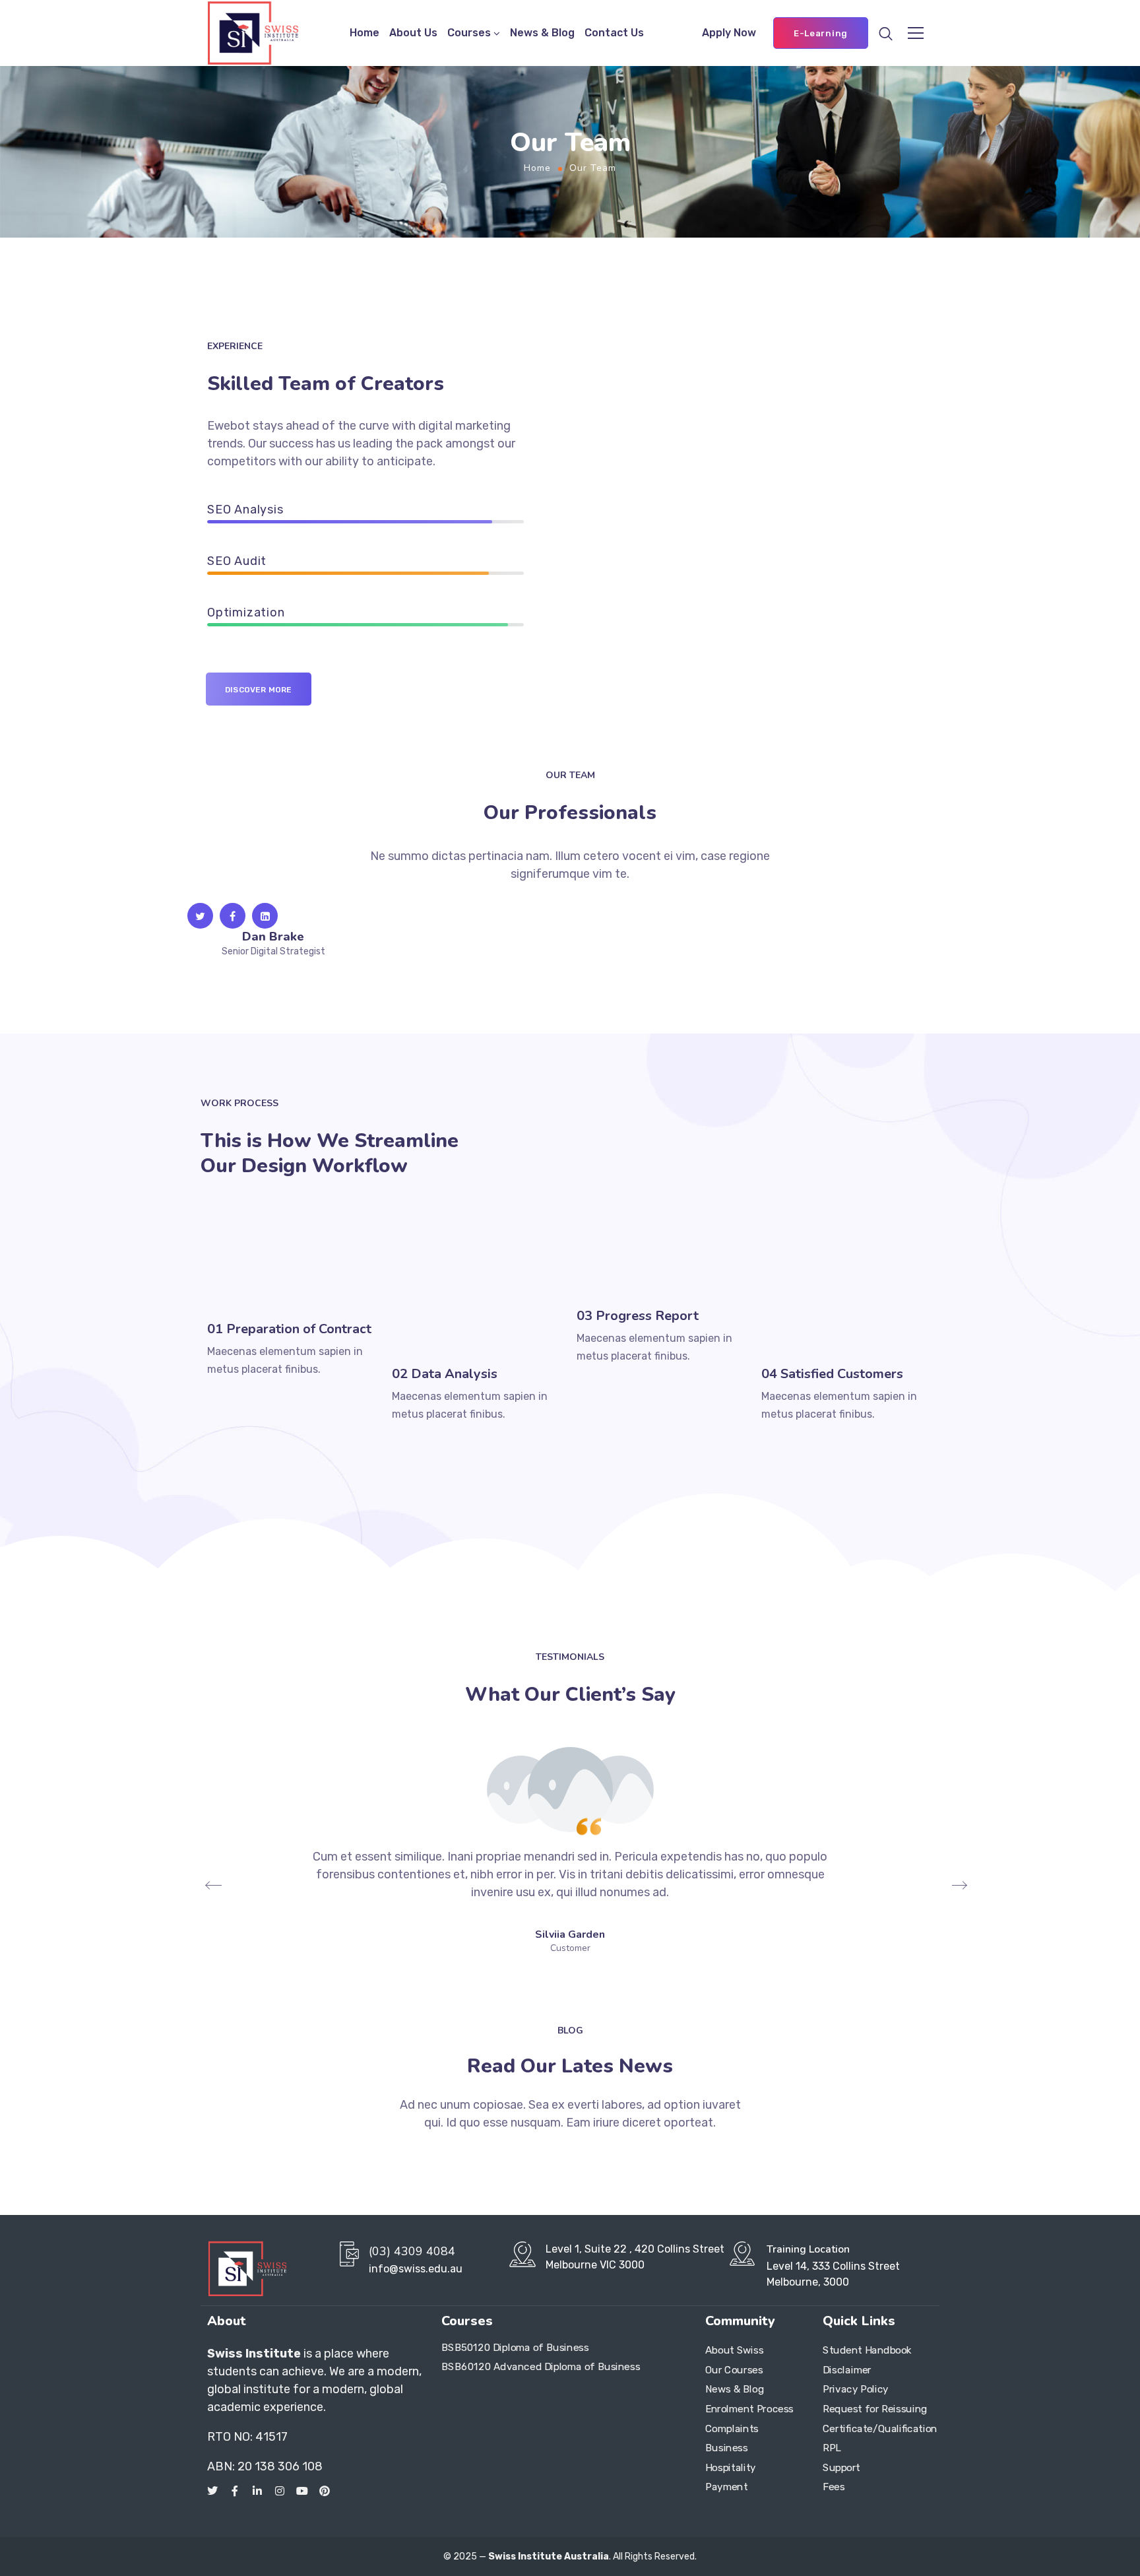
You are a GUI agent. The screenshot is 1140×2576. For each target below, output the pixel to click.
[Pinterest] (325, 2491)
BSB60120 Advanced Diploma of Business (541, 2367)
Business (727, 2448)
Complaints (732, 2429)
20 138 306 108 (280, 2466)
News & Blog (542, 33)
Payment (727, 2487)
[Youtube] (302, 2491)
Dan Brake (273, 937)
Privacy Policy (856, 2389)
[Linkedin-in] (257, 2491)
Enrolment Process (749, 2409)
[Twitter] (212, 2491)
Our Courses (734, 2370)
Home (364, 33)
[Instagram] (280, 2491)
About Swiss (734, 2350)
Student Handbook (867, 2350)
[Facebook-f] (235, 2491)
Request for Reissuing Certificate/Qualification (875, 2419)
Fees (834, 2487)
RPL (832, 2448)
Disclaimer (847, 2370)
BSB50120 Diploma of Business (515, 2347)
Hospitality (731, 2468)
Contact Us (614, 33)
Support (841, 2468)
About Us (413, 33)
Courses (469, 33)
